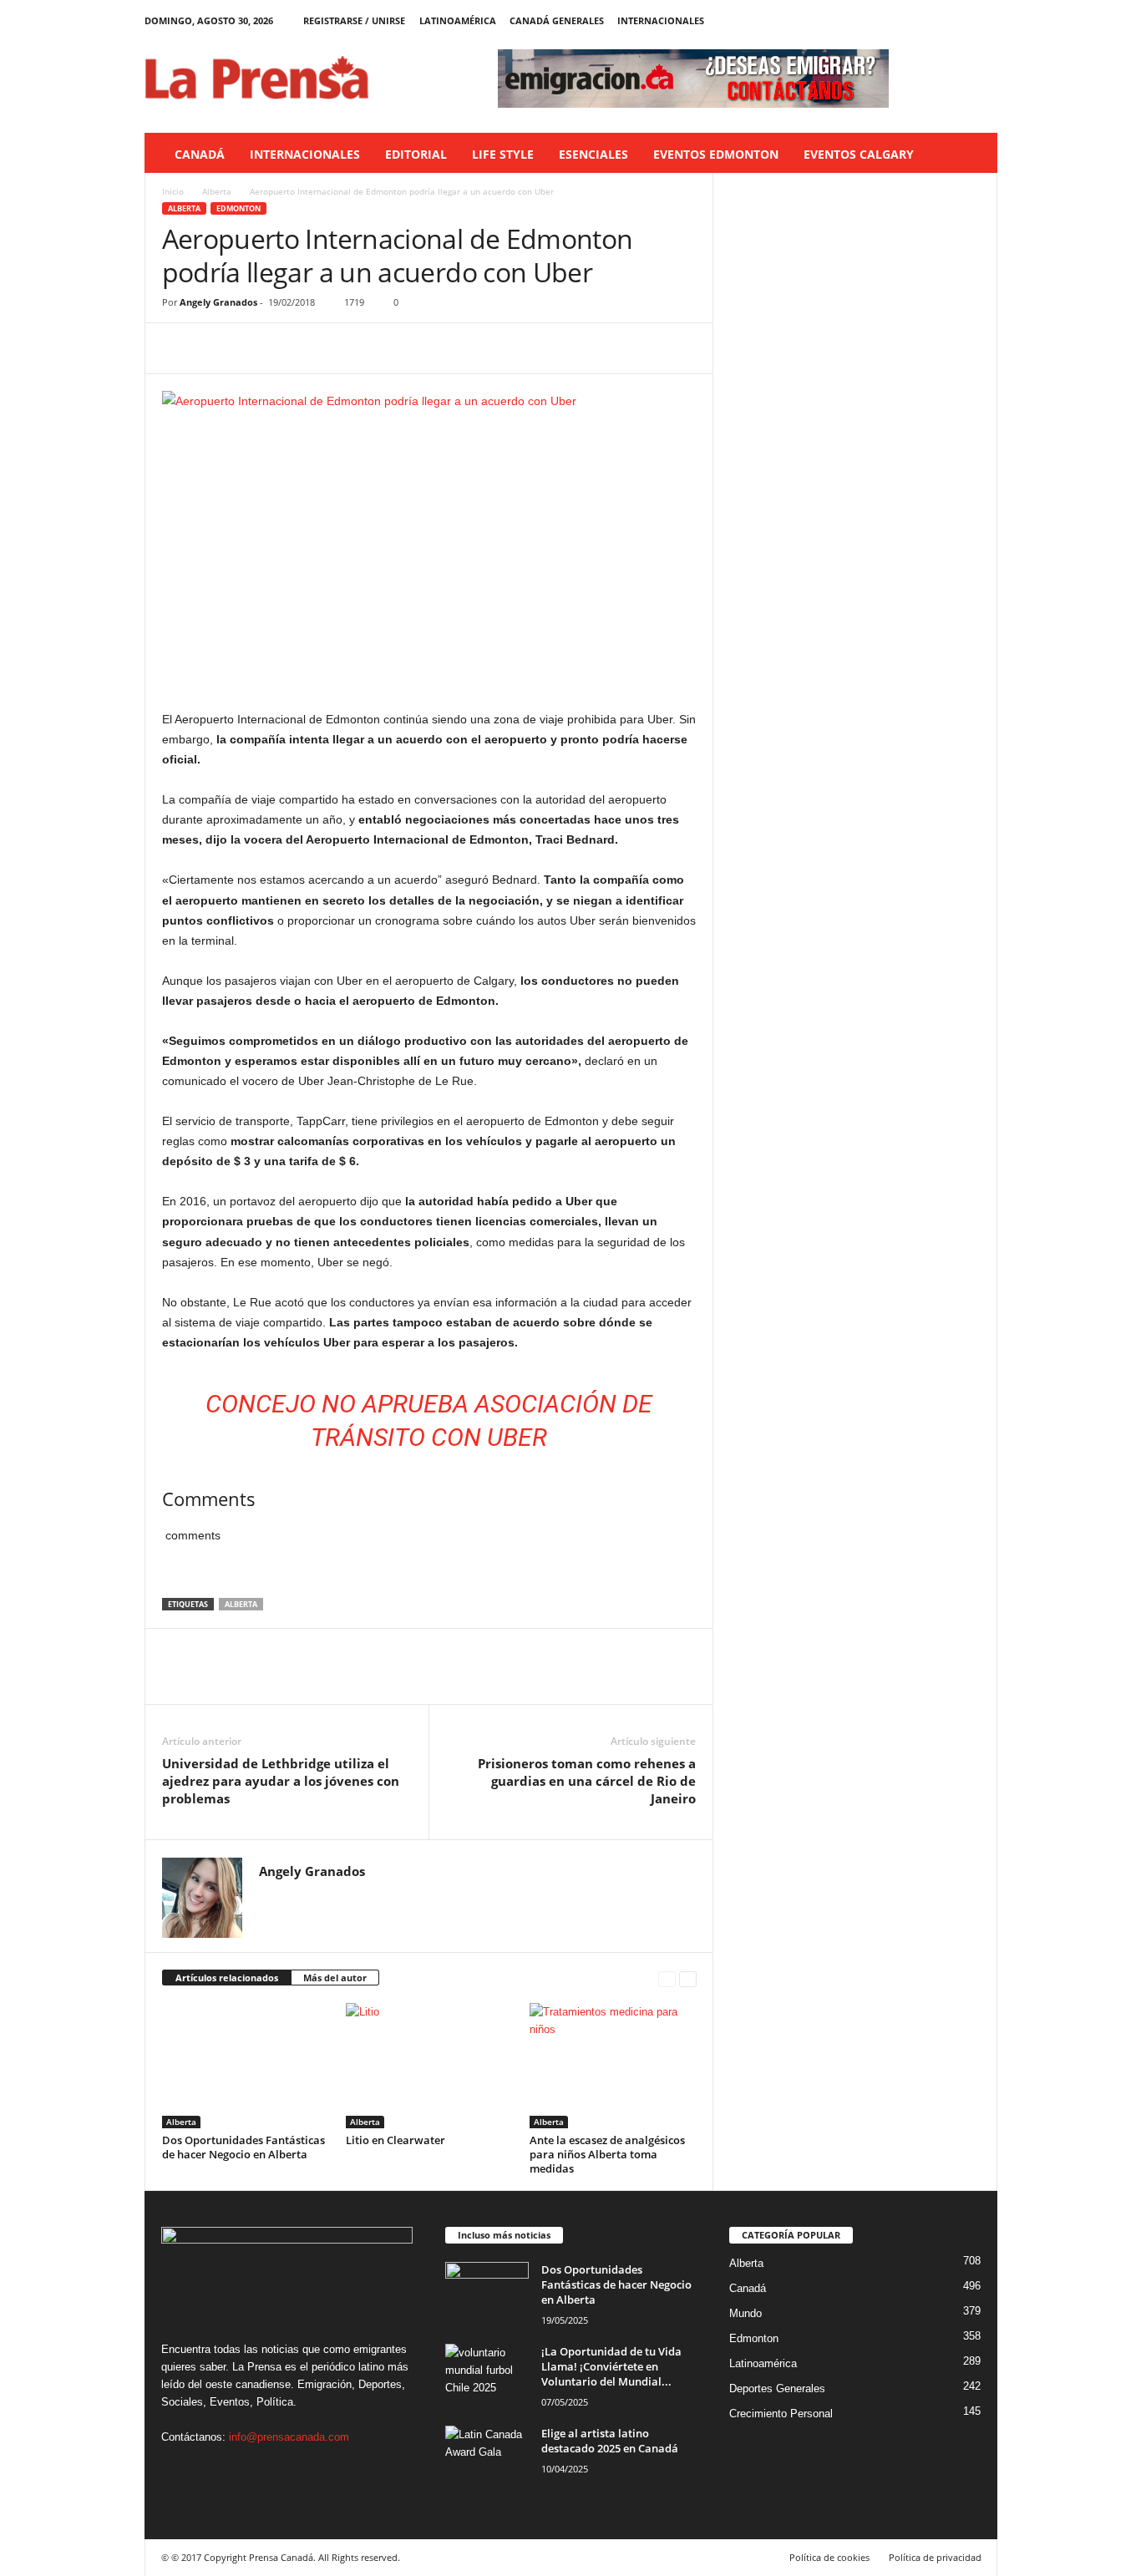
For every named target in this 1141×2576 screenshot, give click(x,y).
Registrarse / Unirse (354, 20)
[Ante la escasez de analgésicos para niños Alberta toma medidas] (613, 2066)
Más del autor (335, 1978)
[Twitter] (959, 20)
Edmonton (238, 208)
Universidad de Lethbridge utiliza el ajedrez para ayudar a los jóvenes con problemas (281, 1781)
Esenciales (593, 154)
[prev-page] (667, 1978)
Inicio (173, 191)
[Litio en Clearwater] (429, 2066)
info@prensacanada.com (289, 2437)
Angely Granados (218, 302)
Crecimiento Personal (781, 2414)
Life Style (503, 154)
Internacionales (661, 20)
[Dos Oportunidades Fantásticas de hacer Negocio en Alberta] (246, 2066)
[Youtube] (985, 20)
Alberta (217, 191)
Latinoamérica (458, 20)
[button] (972, 155)
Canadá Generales (557, 20)
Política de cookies (829, 2557)
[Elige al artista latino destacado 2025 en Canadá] (487, 2457)
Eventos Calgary (859, 154)
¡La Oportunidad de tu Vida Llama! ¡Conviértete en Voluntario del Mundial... (611, 2366)
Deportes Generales (777, 2388)
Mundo (745, 2313)
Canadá (200, 154)
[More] (333, 348)
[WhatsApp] (294, 348)
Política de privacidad (935, 2557)
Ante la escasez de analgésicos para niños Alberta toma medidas (607, 2154)
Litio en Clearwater (396, 2140)
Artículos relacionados (227, 1978)
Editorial (416, 154)
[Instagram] (933, 20)
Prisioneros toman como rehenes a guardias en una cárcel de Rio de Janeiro (587, 1781)
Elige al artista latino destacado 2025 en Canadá (610, 2441)
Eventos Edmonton (716, 154)
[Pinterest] (256, 348)
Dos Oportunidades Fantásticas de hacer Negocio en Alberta (243, 2147)
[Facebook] (907, 20)
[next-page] (688, 1978)
